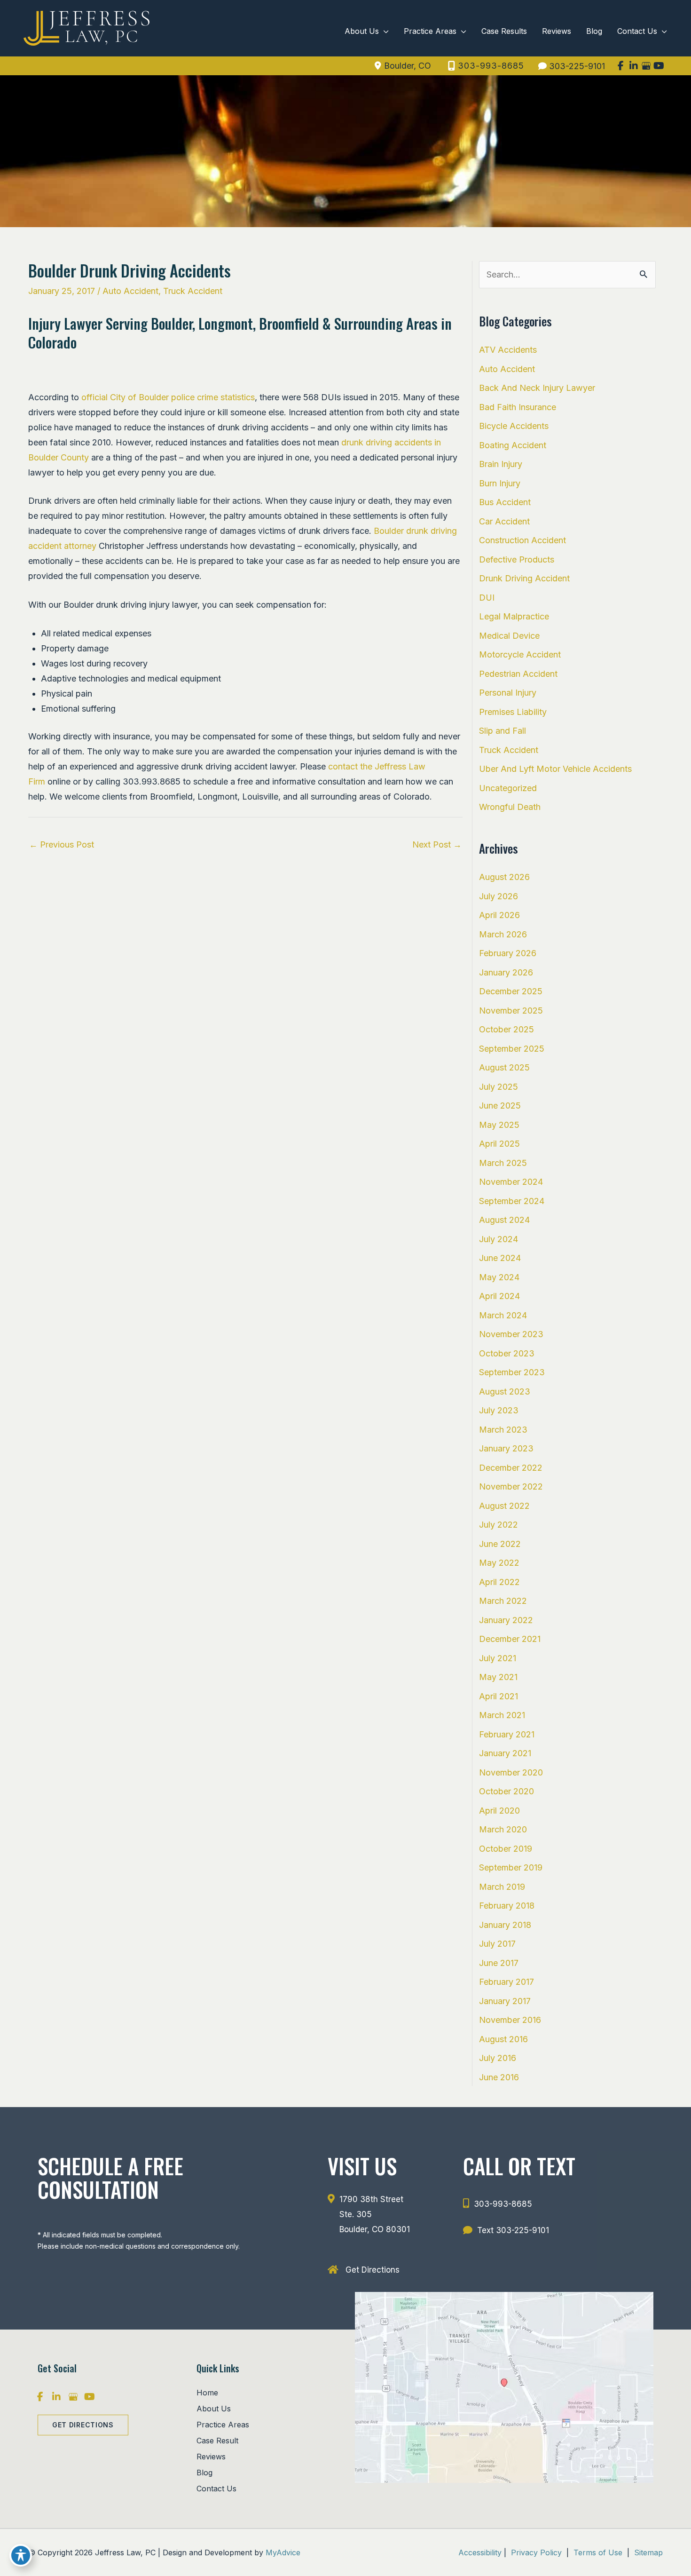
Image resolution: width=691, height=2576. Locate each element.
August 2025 (504, 1067)
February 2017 (506, 1982)
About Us (214, 2409)
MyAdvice (283, 2552)
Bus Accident (505, 502)
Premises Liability (513, 712)
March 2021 (502, 1715)
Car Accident (504, 521)
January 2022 (506, 1620)
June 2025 (500, 1106)
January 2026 (506, 972)
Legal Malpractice (514, 616)
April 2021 (499, 1696)
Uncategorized (508, 788)
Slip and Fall (503, 731)
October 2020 (506, 1791)
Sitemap (647, 2552)
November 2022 (511, 1486)
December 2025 (511, 991)
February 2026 (508, 953)
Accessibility (480, 2552)
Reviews (211, 2457)
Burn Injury (500, 483)
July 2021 (498, 1658)
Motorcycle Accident (520, 654)
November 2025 (511, 1011)
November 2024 (511, 1182)
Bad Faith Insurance (518, 407)
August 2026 (504, 877)
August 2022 (504, 1506)
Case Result (217, 2441)
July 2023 (499, 1410)
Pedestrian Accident (518, 674)
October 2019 (506, 1849)
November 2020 (511, 1772)
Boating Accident (513, 445)
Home (207, 2393)
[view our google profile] (646, 66)
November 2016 (510, 2020)
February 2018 (507, 1906)
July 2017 (497, 1944)
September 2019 (511, 1867)
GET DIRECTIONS (83, 2425)
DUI (487, 598)
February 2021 (507, 1734)
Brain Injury (501, 464)
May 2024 (499, 1277)
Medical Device (509, 636)
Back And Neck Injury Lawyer (537, 388)
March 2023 (503, 1430)
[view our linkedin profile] (633, 66)
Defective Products (517, 559)
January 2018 (505, 1925)
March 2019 (502, 1887)
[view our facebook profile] (621, 66)
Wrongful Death (510, 807)
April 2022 (499, 1582)
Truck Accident (193, 291)
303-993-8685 (491, 66)
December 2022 (511, 1468)
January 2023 (506, 1448)
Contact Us (216, 2489)
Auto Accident (130, 291)
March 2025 (503, 1163)
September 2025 (512, 1049)
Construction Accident (522, 540)
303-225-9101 (577, 66)
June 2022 (500, 1544)
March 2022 (503, 1601)
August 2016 (503, 2039)
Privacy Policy (536, 2552)
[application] (384, 31)
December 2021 (510, 1639)
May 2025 (499, 1125)
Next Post (437, 844)
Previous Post (62, 844)
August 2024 (504, 1220)
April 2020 (499, 1811)
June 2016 (499, 2077)
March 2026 (503, 934)
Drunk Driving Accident (524, 578)
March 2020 (503, 1829)
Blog (204, 2473)
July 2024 (499, 1239)
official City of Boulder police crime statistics (168, 397)
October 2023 (507, 1353)
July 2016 (498, 2058)
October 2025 (506, 1029)
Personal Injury (508, 693)
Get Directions (373, 2269)
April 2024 (499, 1296)
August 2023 (505, 1391)
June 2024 (500, 1258)
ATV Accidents (508, 350)
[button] (83, 2424)
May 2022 (499, 1563)
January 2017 (505, 2001)
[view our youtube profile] (659, 66)
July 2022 (499, 1525)
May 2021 (498, 1677)
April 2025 (499, 1144)
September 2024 (512, 1201)
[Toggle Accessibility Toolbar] (21, 2555)
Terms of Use (598, 2552)
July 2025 (499, 1087)
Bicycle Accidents (514, 426)
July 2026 (499, 896)
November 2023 (511, 1334)
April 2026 (499, 915)
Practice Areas (223, 2425)
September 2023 (512, 1372)
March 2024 (503, 1315)
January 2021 (505, 1753)
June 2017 (499, 1963)
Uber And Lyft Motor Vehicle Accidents (555, 769)
